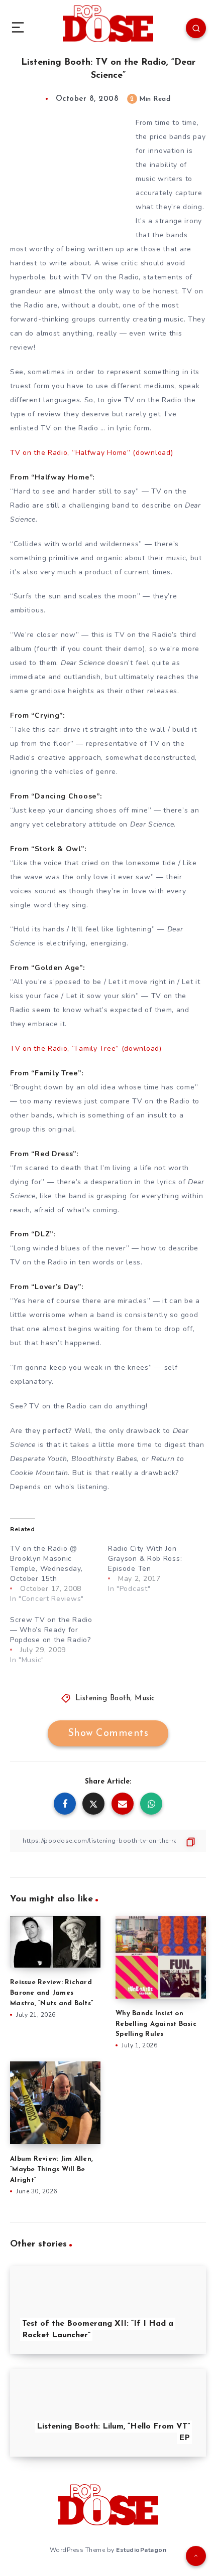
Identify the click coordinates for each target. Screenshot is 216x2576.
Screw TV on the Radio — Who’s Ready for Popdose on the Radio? (51, 1630)
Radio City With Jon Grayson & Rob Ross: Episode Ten (145, 1559)
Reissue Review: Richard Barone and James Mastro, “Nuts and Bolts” (51, 1993)
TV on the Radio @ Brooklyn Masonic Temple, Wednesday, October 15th (46, 1564)
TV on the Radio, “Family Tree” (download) (86, 1049)
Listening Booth (103, 1699)
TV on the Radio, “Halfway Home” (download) (91, 453)
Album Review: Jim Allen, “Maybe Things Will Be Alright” (51, 2169)
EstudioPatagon (141, 2550)
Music (145, 1699)
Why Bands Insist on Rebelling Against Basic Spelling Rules (156, 2024)
